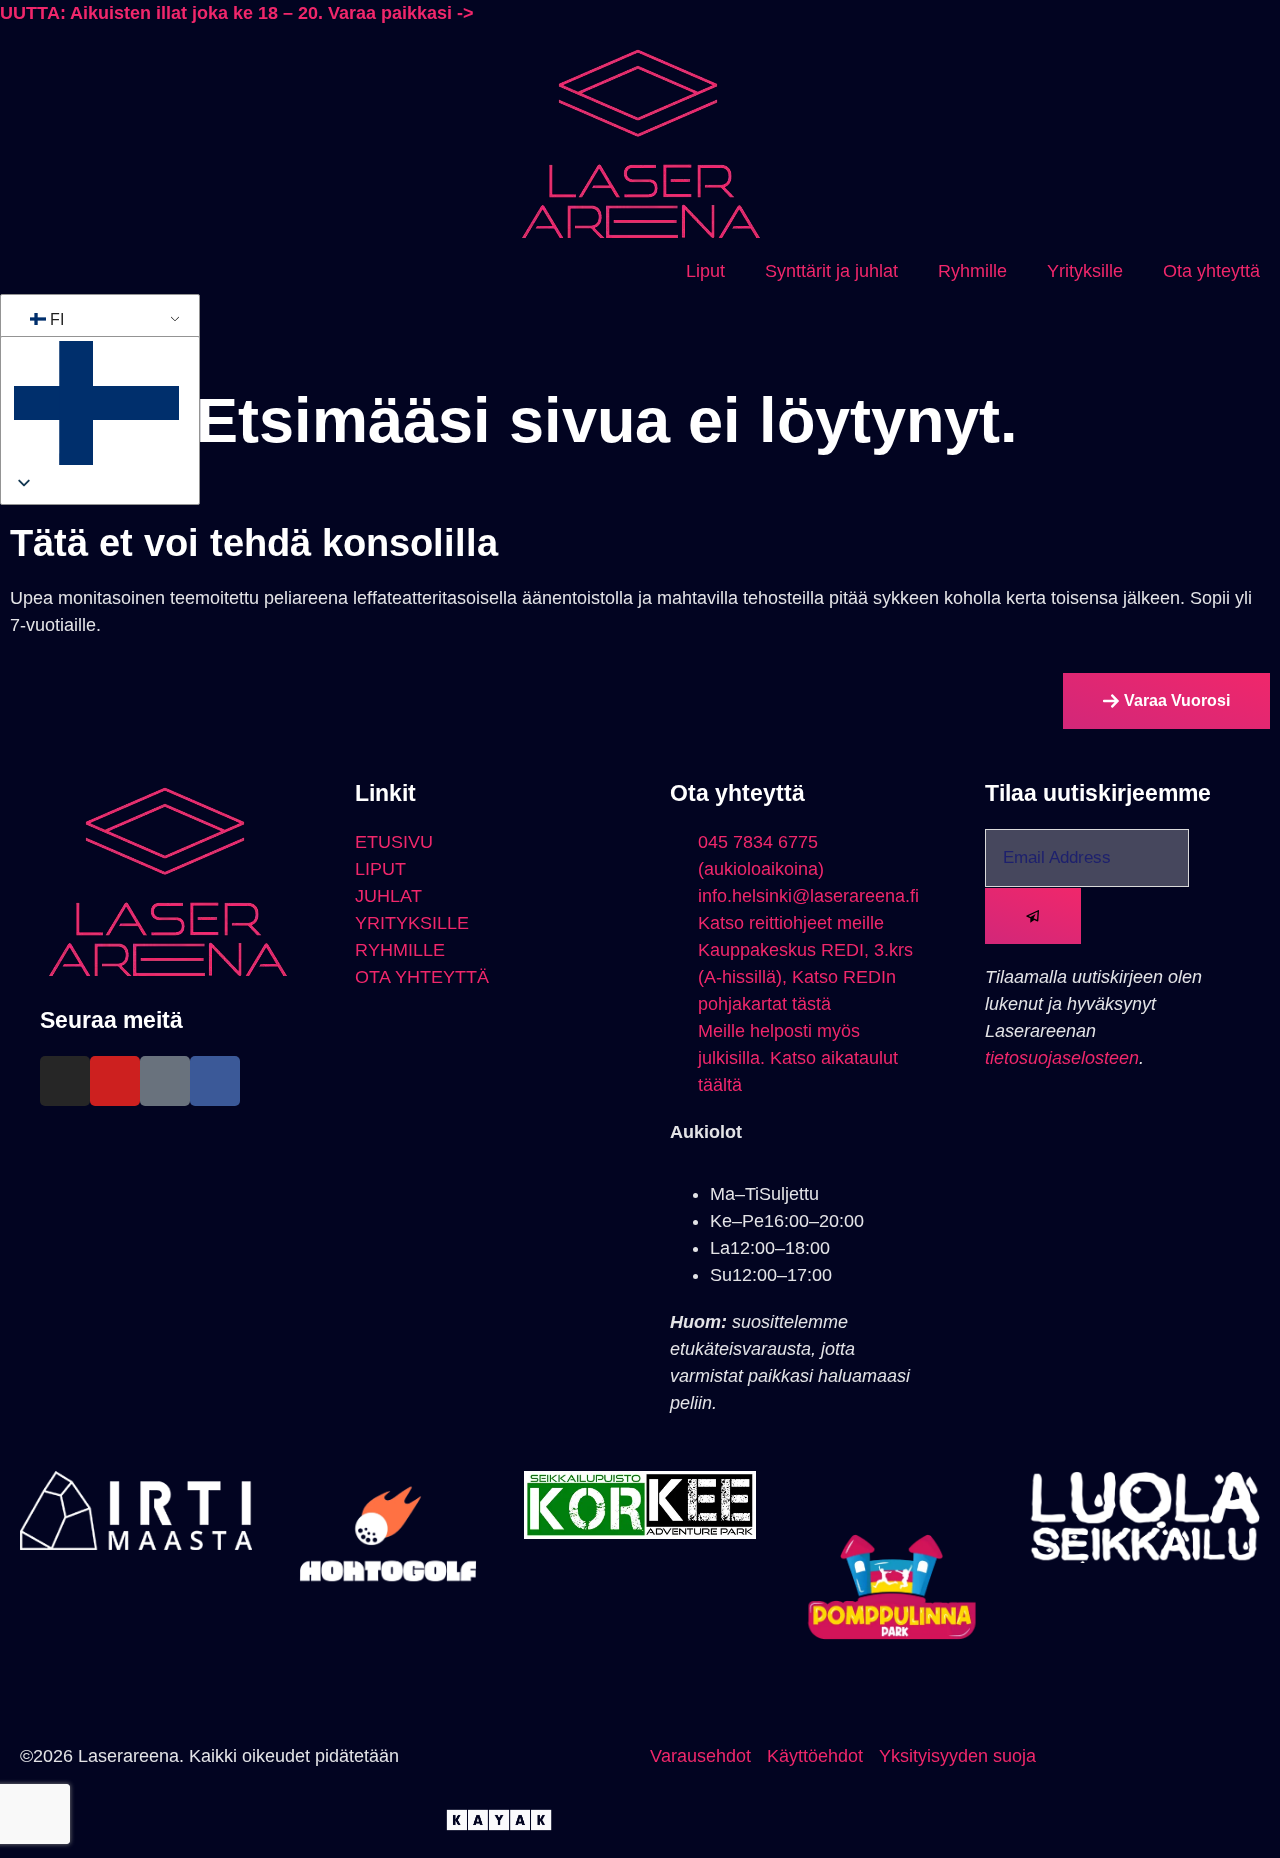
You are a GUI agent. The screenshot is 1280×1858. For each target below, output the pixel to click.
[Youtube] (115, 1081)
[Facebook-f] (215, 1081)
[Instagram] (65, 1081)
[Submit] (1033, 916)
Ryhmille (972, 271)
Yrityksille (1085, 271)
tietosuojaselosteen (1062, 1058)
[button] (96, 407)
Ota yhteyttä (1211, 271)
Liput (705, 271)
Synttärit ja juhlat (831, 271)
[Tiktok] (165, 1081)
